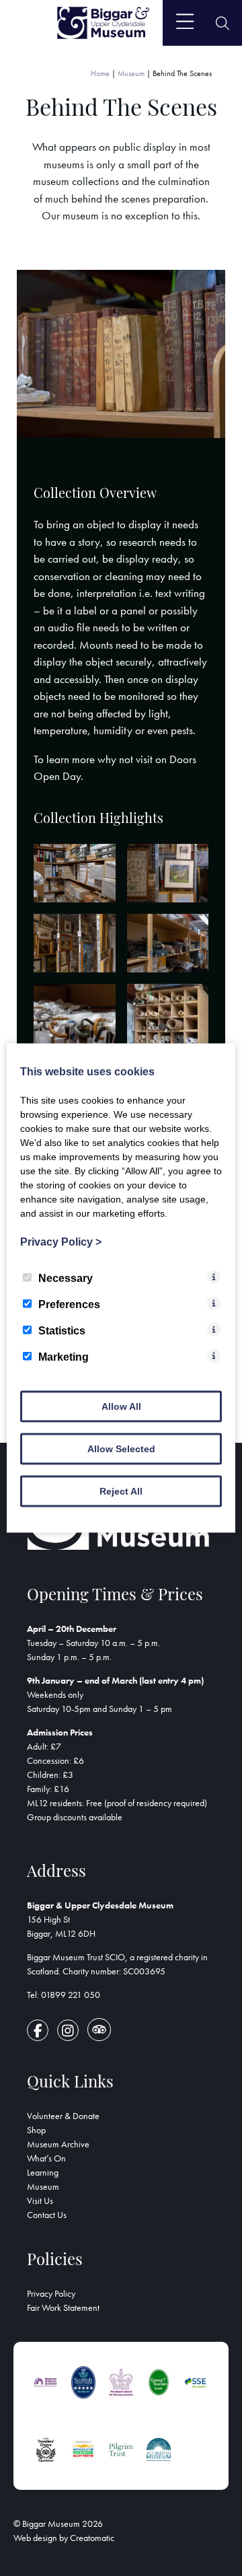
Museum (131, 73)
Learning (43, 2172)
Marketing (64, 1357)
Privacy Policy (51, 2293)
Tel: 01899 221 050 (64, 1995)
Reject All (121, 1491)
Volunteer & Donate (63, 2116)
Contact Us (47, 2215)
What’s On (46, 2158)
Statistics (62, 1331)
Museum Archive (58, 2144)
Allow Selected (121, 1449)
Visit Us (40, 2201)
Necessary (66, 1278)
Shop (36, 2130)
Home (100, 73)
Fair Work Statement (63, 2307)
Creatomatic (92, 2538)
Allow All (121, 1406)
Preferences (69, 1304)
